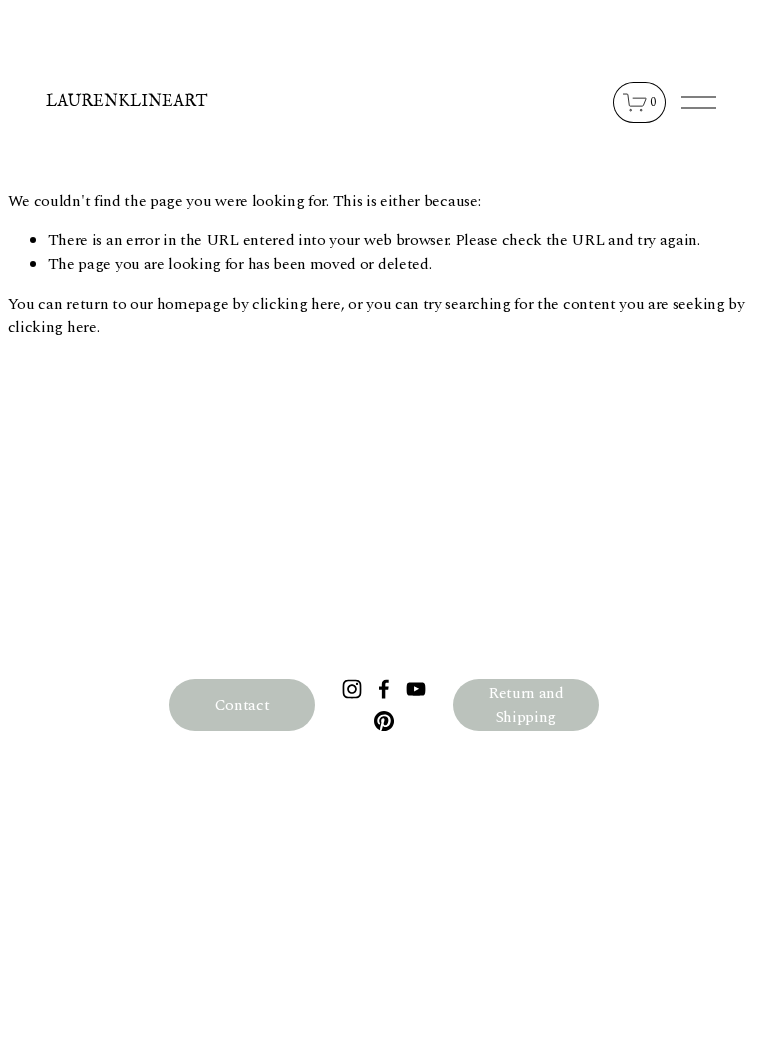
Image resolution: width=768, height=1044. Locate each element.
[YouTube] (416, 689)
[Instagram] (352, 689)
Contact (242, 705)
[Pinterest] (384, 721)
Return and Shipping (526, 705)
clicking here (296, 304)
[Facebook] (384, 689)
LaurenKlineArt (127, 102)
